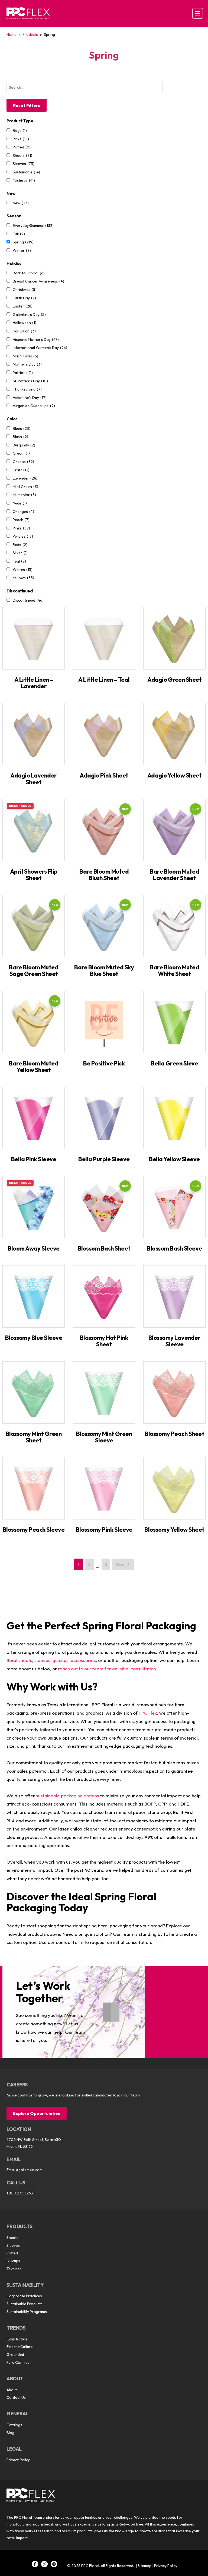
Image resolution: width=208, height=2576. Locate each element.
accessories (83, 1660)
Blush (20, 437)
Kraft (21, 470)
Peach (21, 520)
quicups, (61, 1660)
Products (30, 34)
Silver (20, 553)
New (21, 203)
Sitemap (144, 2566)
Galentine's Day (29, 315)
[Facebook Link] (35, 2564)
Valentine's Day (30, 398)
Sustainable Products (25, 2304)
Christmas (25, 290)
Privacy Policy (18, 2460)
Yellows (23, 578)
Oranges (23, 512)
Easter (23, 306)
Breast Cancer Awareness (38, 281)
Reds (20, 545)
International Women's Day (40, 348)
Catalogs (14, 2425)
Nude (20, 503)
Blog (10, 2433)
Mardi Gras (25, 356)
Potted (22, 147)
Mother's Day (27, 364)
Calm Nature (17, 2339)
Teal (19, 561)
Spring (23, 242)
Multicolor (24, 495)
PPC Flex (148, 1713)
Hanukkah (24, 331)
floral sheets (19, 1660)
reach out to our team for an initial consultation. (108, 1669)
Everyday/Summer (33, 226)
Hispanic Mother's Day (36, 340)
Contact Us (16, 2397)
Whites (23, 570)
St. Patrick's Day (30, 381)
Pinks (21, 528)
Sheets (22, 156)
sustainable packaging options (68, 1796)
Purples (23, 536)
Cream (21, 453)
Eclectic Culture (20, 2347)
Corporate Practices (24, 2296)
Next (122, 1564)
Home (12, 34)
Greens (23, 462)
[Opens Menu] (198, 13)
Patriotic (23, 373)
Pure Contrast (19, 2362)
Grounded (15, 2355)
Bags (20, 131)
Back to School (29, 273)
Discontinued (28, 600)
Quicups (13, 2261)
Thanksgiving (27, 389)
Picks (21, 139)
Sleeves (24, 164)
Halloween (25, 323)
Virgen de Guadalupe (34, 406)
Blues (22, 429)
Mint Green (25, 487)
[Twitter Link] (44, 2564)
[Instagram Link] (54, 2564)
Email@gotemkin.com (25, 2170)
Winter (22, 250)
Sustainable (26, 172)
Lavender (25, 478)
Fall (19, 234)
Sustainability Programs (27, 2312)
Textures (24, 180)
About (12, 2390)
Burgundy (24, 445)
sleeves (42, 1660)
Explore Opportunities (37, 2113)
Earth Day (24, 298)
